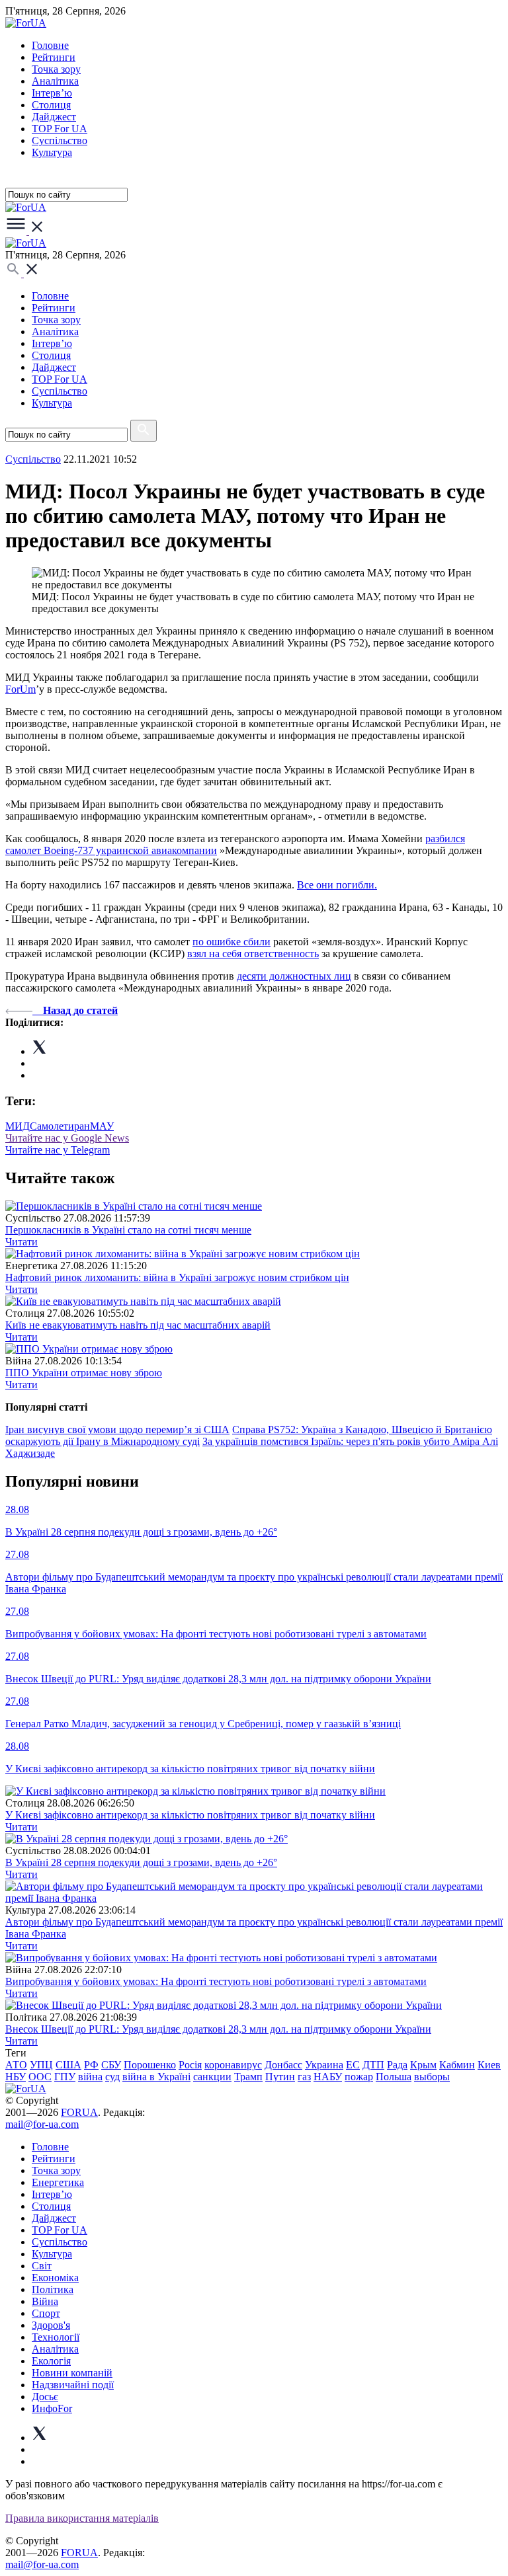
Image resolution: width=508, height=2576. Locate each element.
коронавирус (233, 2065)
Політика (53, 2289)
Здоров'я (51, 2325)
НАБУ (328, 2077)
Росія (190, 2065)
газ (304, 2077)
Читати (21, 1242)
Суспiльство (60, 140)
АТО (16, 2065)
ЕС (353, 2065)
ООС (40, 2077)
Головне (50, 45)
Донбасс (283, 2065)
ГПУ (65, 2077)
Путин (280, 2077)
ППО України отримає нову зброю (84, 1373)
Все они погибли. (337, 885)
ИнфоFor (52, 2408)
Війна (45, 2301)
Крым (423, 2065)
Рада (397, 2065)
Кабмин (457, 2065)
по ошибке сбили (232, 942)
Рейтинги (54, 57)
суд (112, 2077)
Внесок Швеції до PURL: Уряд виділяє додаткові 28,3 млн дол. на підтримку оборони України (218, 2029)
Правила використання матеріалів (82, 2518)
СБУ (111, 2065)
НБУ (16, 2077)
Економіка (55, 2278)
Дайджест (54, 117)
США (68, 2065)
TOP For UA (60, 129)
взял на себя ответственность (253, 954)
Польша (394, 2077)
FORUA (79, 2112)
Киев (489, 2065)
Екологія (51, 2361)
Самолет (49, 1126)
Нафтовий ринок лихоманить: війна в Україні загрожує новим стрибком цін (177, 1277)
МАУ (102, 1126)
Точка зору (56, 69)
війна (90, 2077)
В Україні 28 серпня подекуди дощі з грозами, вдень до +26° (141, 1862)
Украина (324, 2065)
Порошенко (150, 2065)
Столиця (51, 105)
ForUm (21, 689)
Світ (42, 2266)
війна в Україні (156, 2077)
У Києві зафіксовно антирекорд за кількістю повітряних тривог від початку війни (190, 1815)
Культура (52, 152)
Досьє (45, 2397)
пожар (359, 2077)
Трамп (248, 2077)
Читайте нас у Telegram (58, 1150)
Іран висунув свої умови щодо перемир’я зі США (117, 1429)
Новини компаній (72, 2373)
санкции (212, 2077)
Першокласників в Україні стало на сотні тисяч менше (128, 1230)
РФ (91, 2065)
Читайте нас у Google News (67, 1138)
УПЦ (41, 2065)
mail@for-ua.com (42, 2124)
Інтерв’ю (52, 93)
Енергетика (58, 2182)
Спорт (46, 2313)
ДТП (373, 2065)
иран (79, 1126)
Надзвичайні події (73, 2385)
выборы (432, 2077)
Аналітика (55, 81)
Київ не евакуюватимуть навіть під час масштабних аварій (138, 1325)
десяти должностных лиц (294, 976)
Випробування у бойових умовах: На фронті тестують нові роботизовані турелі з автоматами (216, 1981)
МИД (18, 1126)
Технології (56, 2337)
